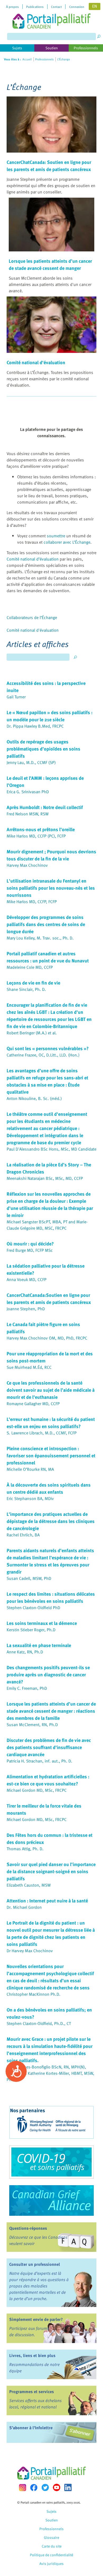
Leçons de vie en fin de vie (33, 983)
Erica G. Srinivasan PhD (28, 792)
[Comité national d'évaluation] (51, 353)
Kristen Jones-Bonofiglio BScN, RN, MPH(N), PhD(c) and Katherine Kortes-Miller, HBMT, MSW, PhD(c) (50, 2073)
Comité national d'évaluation (36, 362)
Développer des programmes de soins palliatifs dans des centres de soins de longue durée (46, 924)
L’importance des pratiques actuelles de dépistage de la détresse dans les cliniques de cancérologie (51, 1521)
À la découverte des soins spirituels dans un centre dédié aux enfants (49, 1488)
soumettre (56, 536)
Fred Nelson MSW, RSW (28, 814)
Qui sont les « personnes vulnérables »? (48, 1048)
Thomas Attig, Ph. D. (25, 1849)
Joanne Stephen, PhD (26, 1309)
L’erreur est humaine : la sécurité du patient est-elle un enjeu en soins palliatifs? (51, 1423)
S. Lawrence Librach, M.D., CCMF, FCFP (42, 1433)
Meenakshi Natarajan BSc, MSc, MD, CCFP (45, 1178)
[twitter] (45, 2487)
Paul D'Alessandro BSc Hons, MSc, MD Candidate (51, 1149)
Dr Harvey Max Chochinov (30, 1951)
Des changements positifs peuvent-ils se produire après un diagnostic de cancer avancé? (48, 1674)
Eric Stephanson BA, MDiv (30, 1498)
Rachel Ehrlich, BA (23, 1535)
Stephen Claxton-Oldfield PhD (33, 1608)
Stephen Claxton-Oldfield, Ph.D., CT (39, 2023)
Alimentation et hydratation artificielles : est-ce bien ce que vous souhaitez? (48, 1780)
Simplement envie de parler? (36, 2319)
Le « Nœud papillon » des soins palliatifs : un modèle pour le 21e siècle (50, 716)
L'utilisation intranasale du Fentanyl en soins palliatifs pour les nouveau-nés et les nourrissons (51, 888)
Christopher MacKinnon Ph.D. (34, 1994)
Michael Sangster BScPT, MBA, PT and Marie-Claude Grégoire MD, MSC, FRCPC (47, 1225)
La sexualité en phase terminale (39, 1645)
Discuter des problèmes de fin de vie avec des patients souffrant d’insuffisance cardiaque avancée (49, 1747)
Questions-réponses (28, 2228)
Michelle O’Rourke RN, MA (30, 1469)
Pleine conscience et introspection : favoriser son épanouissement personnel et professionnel (51, 1455)
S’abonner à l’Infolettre (31, 2428)
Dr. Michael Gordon (24, 1907)
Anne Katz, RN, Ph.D (25, 1652)
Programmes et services (32, 2392)
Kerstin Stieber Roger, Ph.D (31, 1630)
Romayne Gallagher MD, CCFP (33, 1404)
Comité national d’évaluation (33, 559)
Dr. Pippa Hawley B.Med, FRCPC (35, 726)
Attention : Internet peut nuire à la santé (47, 1900)
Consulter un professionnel (35, 2264)
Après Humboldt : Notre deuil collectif (45, 807)
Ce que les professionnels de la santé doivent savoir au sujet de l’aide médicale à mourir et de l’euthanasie (51, 1390)
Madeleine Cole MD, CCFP (30, 967)
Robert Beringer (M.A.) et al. (32, 1033)
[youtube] (57, 2487)
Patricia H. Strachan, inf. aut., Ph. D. (39, 1761)
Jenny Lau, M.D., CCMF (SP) (31, 762)
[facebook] (34, 2488)
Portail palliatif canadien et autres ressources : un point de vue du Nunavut (48, 957)
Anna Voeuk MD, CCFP (27, 1279)
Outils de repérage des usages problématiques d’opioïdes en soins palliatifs (43, 749)
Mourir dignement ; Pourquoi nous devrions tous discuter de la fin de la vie (51, 855)
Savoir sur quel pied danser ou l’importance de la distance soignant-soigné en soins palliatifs (51, 1871)
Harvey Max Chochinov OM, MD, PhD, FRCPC (47, 1338)
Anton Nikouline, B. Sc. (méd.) (34, 1098)
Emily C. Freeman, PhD (27, 1688)
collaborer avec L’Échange (67, 542)
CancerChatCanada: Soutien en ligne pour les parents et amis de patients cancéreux (49, 165)
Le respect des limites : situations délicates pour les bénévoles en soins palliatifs (51, 1597)
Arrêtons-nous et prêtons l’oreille (41, 829)
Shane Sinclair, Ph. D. (26, 989)
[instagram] (22, 2488)
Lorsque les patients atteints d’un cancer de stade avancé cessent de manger (50, 264)
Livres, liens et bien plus (32, 2355)
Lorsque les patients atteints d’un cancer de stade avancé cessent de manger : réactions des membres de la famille (51, 1711)
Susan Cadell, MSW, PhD (29, 1578)
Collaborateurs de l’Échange (32, 617)
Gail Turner (16, 697)
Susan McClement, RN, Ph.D (32, 1725)
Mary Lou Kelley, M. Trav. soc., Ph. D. (40, 938)
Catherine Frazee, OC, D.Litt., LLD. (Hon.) (43, 1055)
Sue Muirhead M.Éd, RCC (29, 1367)
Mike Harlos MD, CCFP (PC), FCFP (36, 836)
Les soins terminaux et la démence (42, 1623)
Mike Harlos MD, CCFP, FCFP (32, 902)
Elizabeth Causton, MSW (29, 1885)
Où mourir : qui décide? (30, 1243)
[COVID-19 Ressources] (51, 2162)
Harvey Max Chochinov (27, 865)
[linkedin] (68, 2487)
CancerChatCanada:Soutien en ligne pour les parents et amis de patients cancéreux (49, 1298)
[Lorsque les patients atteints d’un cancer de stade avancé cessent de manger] (51, 252)
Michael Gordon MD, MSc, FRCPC (37, 1790)
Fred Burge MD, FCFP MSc (30, 1250)
